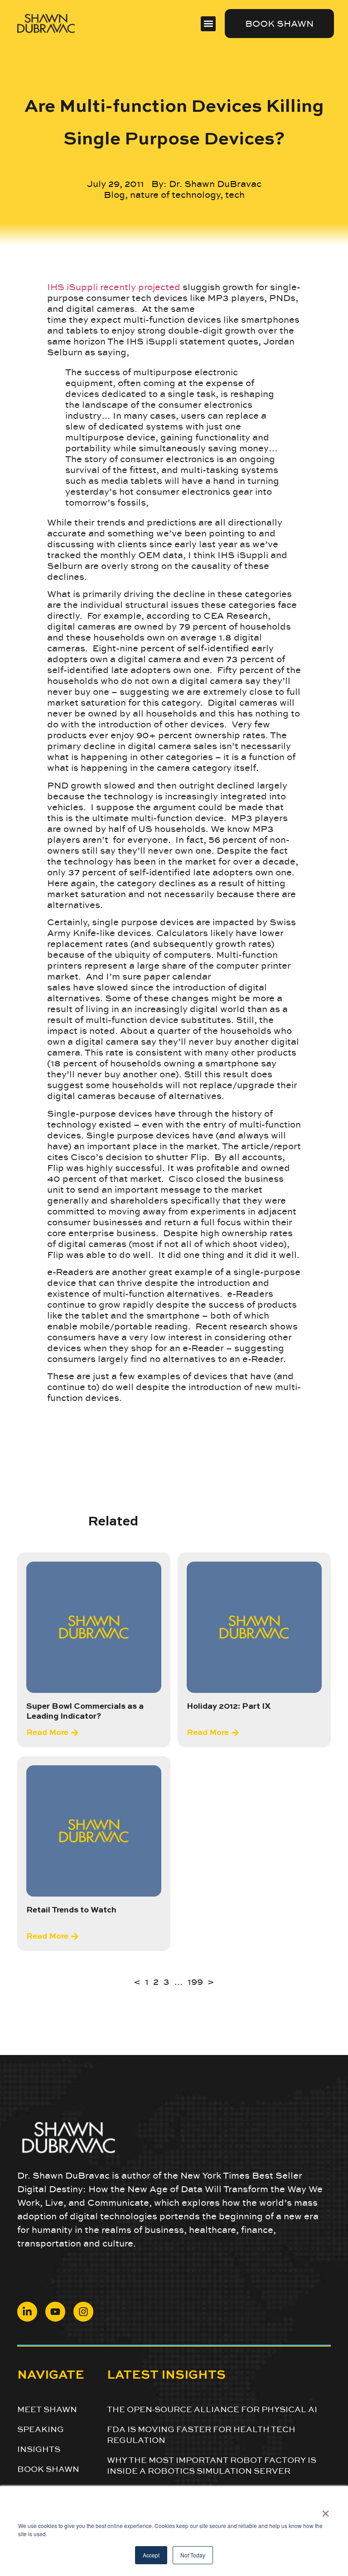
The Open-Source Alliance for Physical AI (212, 2409)
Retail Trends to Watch (71, 1910)
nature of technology (175, 195)
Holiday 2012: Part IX (229, 1706)
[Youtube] (55, 2312)
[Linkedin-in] (27, 2312)
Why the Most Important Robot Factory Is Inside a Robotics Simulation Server (212, 2465)
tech (235, 195)
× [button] (326, 2510)
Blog (114, 195)
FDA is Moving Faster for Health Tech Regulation (201, 2434)
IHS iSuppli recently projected (114, 287)
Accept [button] (151, 2555)
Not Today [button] (193, 2555)
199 (195, 1982)
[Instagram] (83, 2312)
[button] (208, 24)
